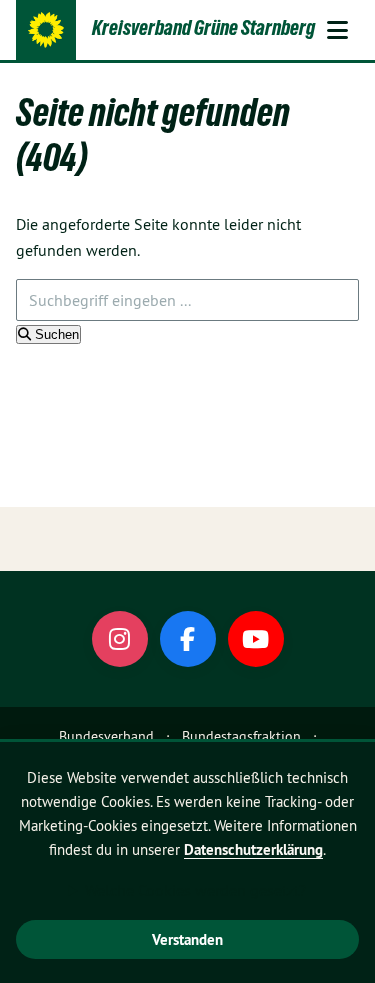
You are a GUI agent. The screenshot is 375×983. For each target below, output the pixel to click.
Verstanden (187, 939)
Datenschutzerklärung (253, 849)
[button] (337, 30)
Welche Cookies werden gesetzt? (195, 890)
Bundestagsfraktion (241, 736)
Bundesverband (106, 736)
